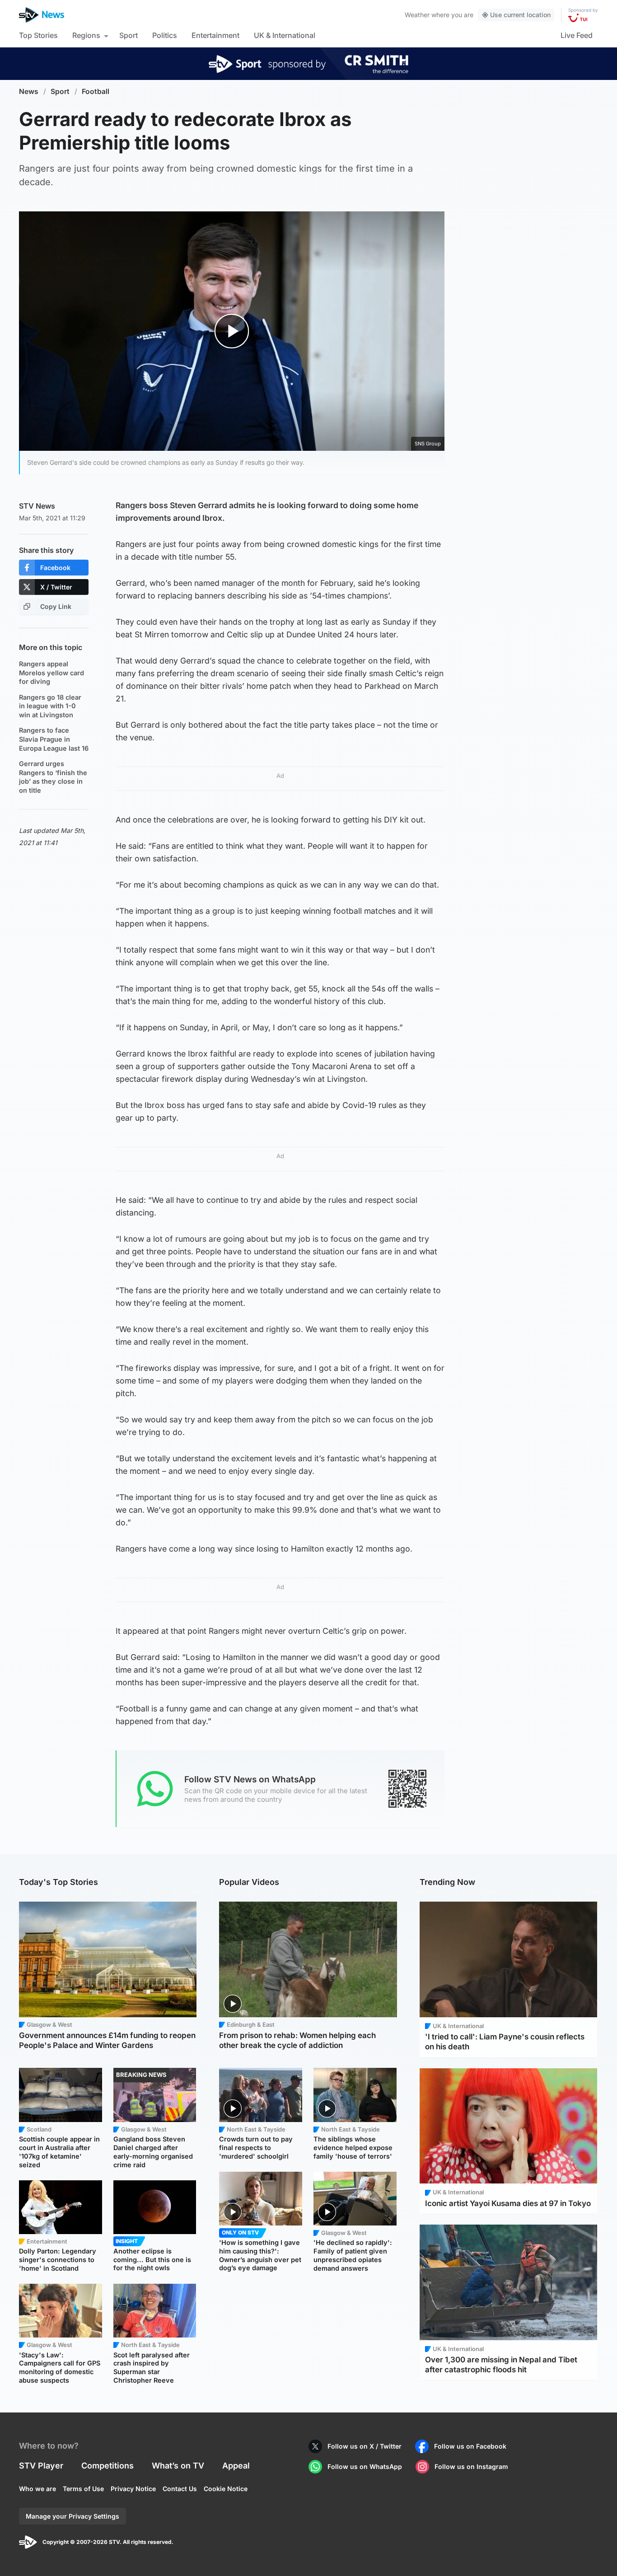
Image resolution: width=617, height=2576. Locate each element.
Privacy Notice (133, 2489)
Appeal (236, 2466)
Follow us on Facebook (470, 2446)
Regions (86, 35)
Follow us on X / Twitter (365, 2446)
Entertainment (215, 35)
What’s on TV (178, 2466)
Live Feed (577, 35)
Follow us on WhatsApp (365, 2466)
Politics (165, 35)
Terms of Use (83, 2489)
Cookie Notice (226, 2489)
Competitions (108, 2466)
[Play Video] (232, 331)
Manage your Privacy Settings (72, 2516)
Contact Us (180, 2489)
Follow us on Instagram (471, 2466)
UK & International (285, 35)
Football (96, 91)
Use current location (520, 15)
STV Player (41, 2466)
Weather (417, 15)
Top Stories (38, 35)
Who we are (37, 2489)
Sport (129, 35)
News (29, 91)
